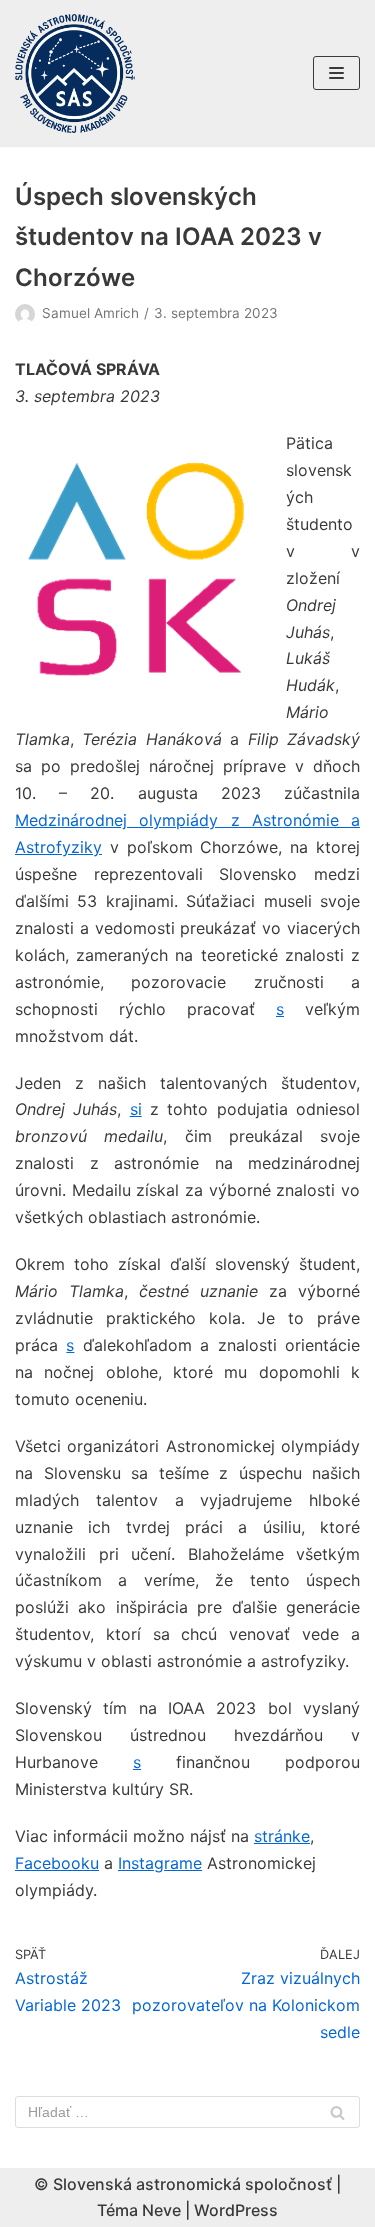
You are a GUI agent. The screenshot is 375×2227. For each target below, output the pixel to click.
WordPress (236, 2210)
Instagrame (160, 1863)
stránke (282, 1836)
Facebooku (57, 1863)
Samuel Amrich (90, 313)
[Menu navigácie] (336, 73)
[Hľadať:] (187, 2112)
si (136, 1109)
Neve (161, 2210)
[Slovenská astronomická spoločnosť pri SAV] (75, 73)
